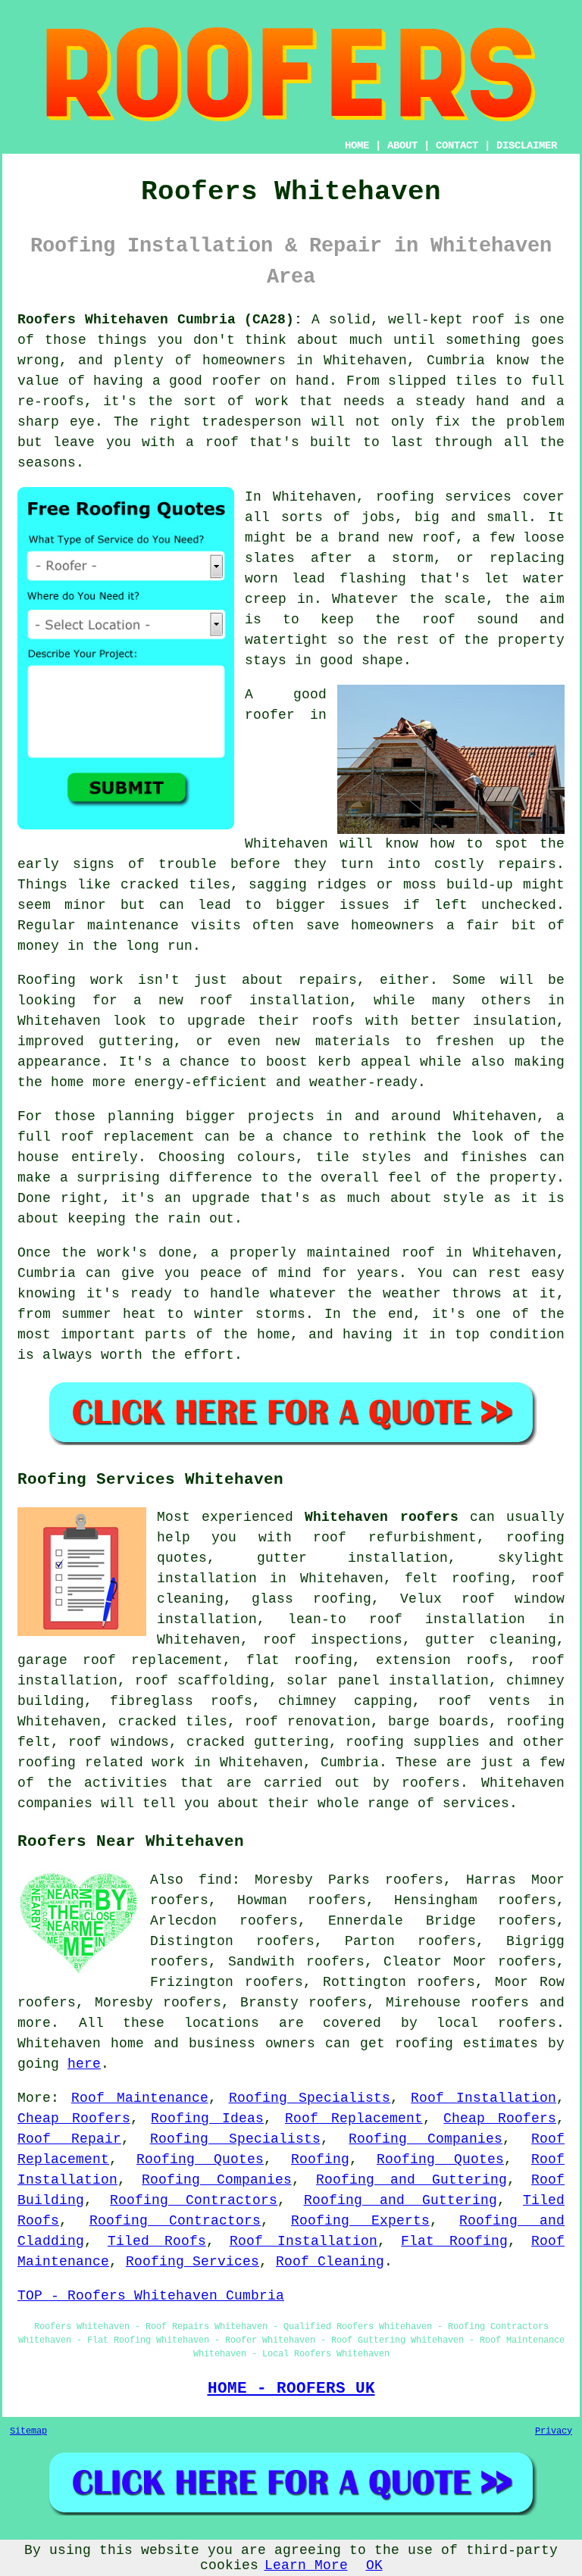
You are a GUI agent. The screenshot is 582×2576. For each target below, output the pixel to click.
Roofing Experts (360, 2221)
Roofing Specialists (310, 2098)
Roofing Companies (426, 2139)
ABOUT (402, 145)
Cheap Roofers (74, 2119)
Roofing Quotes (200, 2159)
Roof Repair (69, 2139)
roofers (500, 2003)
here (84, 2064)
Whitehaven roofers (381, 1517)
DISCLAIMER (527, 145)
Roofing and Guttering (411, 2180)
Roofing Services (192, 2262)
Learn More (306, 2565)
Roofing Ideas (207, 2119)
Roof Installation (483, 2098)
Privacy (554, 2431)
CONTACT (457, 145)
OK (374, 2565)
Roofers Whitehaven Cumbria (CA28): (160, 320)
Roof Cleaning (330, 2262)
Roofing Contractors (194, 2200)
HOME (357, 145)
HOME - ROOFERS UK (291, 2388)
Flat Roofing (454, 2241)
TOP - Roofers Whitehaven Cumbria (151, 2296)
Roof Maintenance (140, 2098)
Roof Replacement (354, 2119)
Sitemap (28, 2431)
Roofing (320, 2159)
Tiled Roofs (157, 2241)
